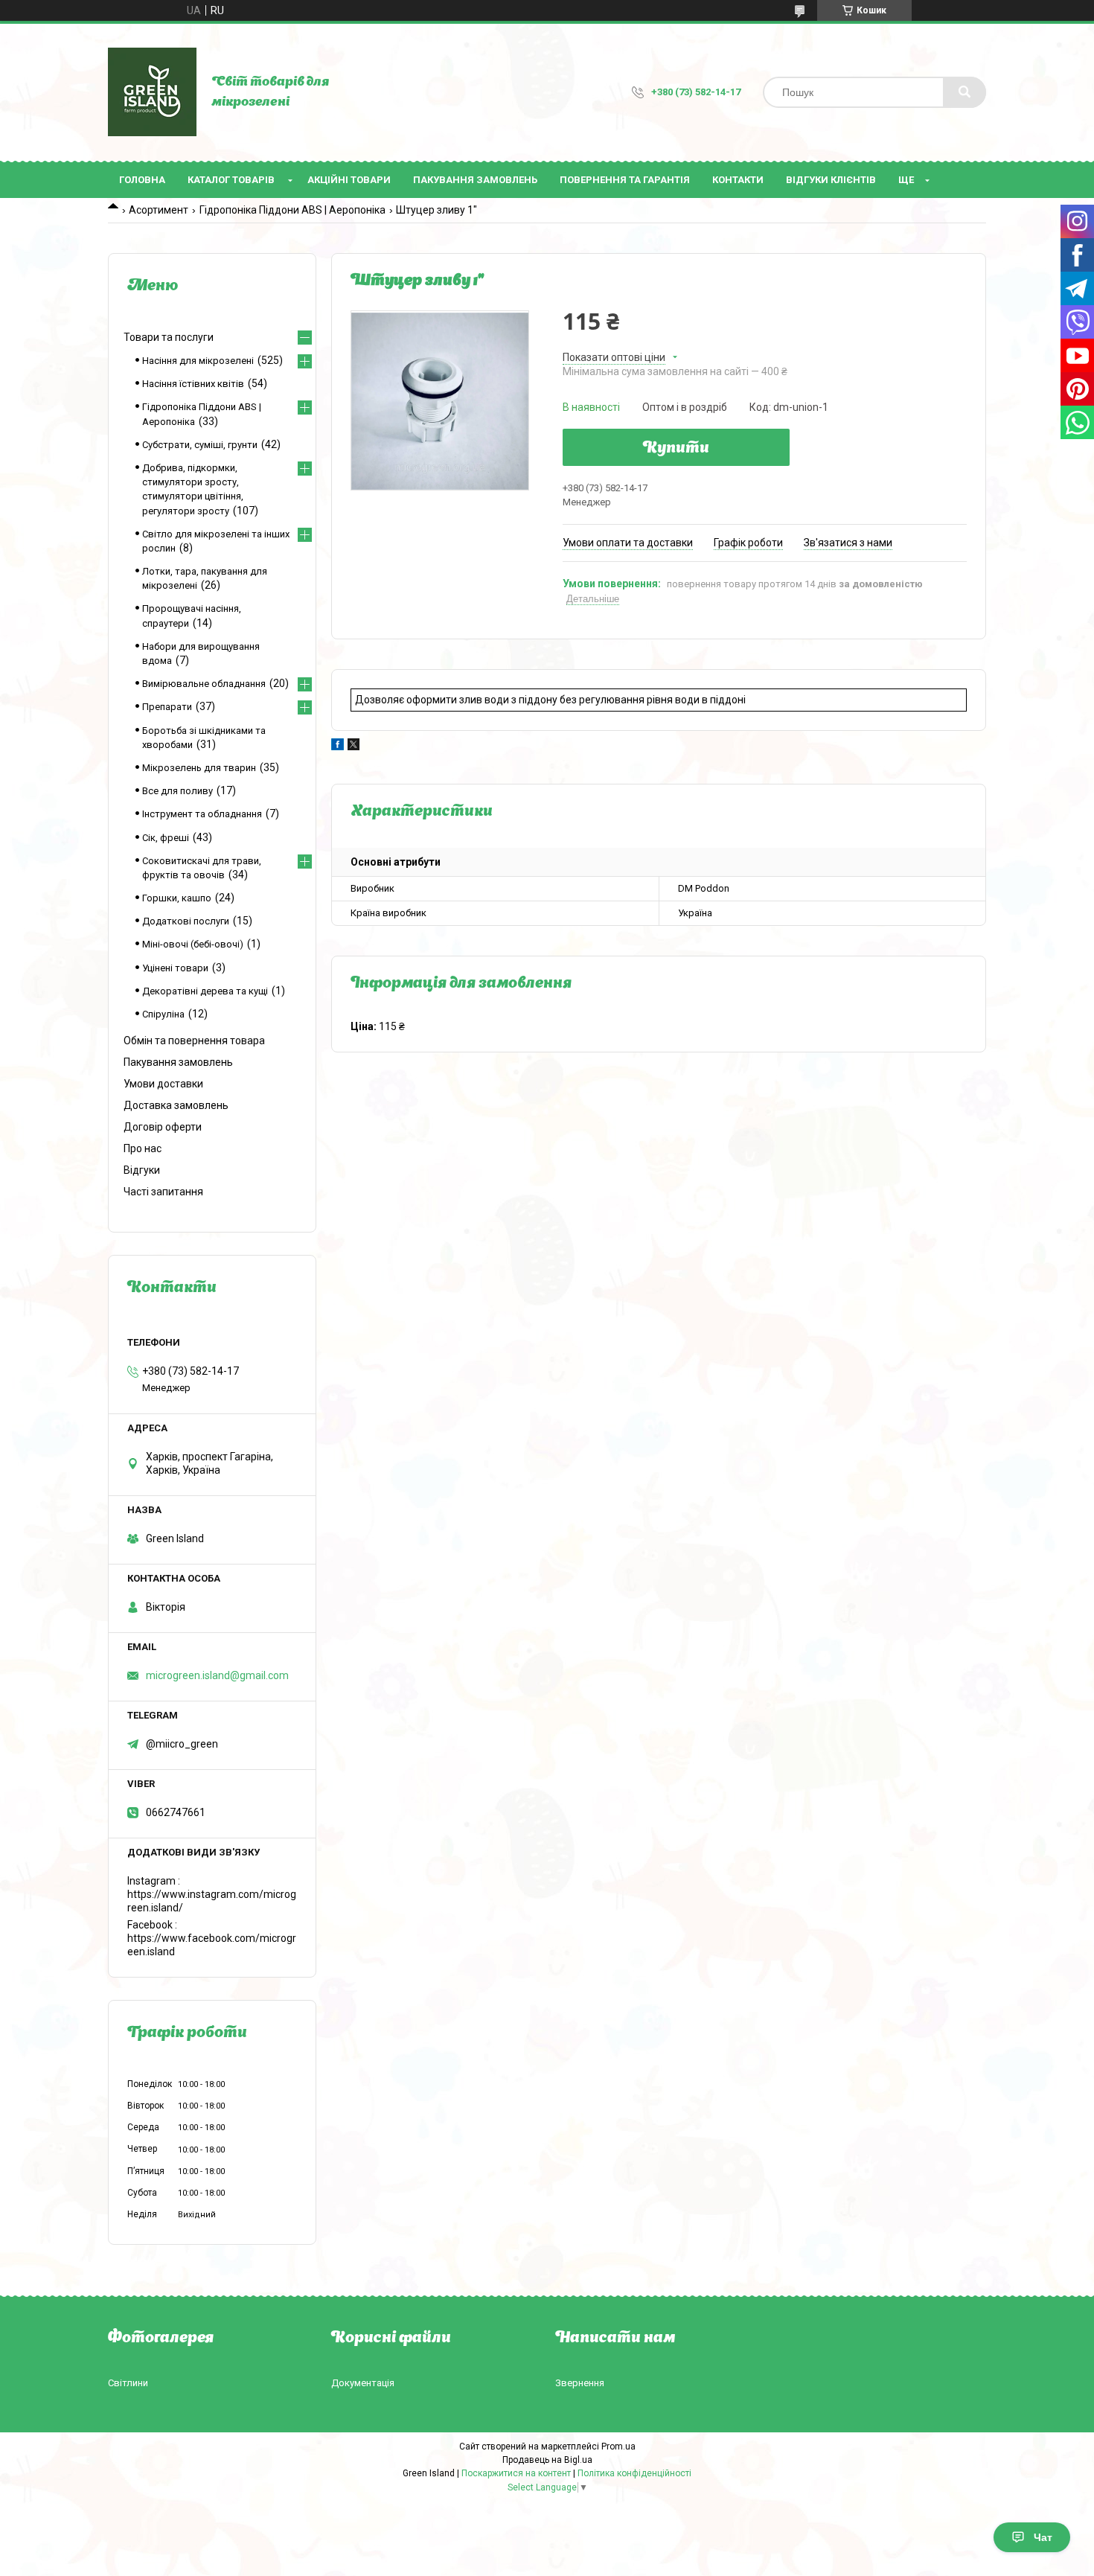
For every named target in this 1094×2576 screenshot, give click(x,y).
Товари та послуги (169, 337)
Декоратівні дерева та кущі (205, 991)
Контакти (738, 180)
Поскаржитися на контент (516, 2473)
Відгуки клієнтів (831, 180)
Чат (1043, 2537)
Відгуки (142, 1170)
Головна (142, 180)
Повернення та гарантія (625, 180)
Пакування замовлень (475, 180)
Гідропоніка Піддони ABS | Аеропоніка (292, 210)
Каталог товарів (231, 180)
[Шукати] (965, 92)
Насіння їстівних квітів (193, 384)
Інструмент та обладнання (202, 814)
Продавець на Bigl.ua (547, 2460)
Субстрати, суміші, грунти (200, 445)
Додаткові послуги (186, 921)
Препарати (167, 707)
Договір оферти (163, 1127)
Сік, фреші (166, 838)
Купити (676, 449)
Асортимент (159, 210)
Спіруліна (163, 1014)
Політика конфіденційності (634, 2473)
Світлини (128, 2383)
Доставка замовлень (176, 1105)
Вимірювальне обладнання (204, 684)
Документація (363, 2383)
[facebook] (338, 747)
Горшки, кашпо (177, 898)
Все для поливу (177, 791)
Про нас (143, 1148)
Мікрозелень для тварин (199, 768)
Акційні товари (349, 180)
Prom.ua (618, 2446)
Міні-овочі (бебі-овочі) (193, 944)
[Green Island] (152, 92)
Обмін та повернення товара (194, 1041)
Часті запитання (163, 1192)
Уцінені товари (175, 968)
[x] (354, 747)
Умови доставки (163, 1084)
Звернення (580, 2383)
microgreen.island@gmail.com (217, 1675)
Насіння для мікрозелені (198, 361)
